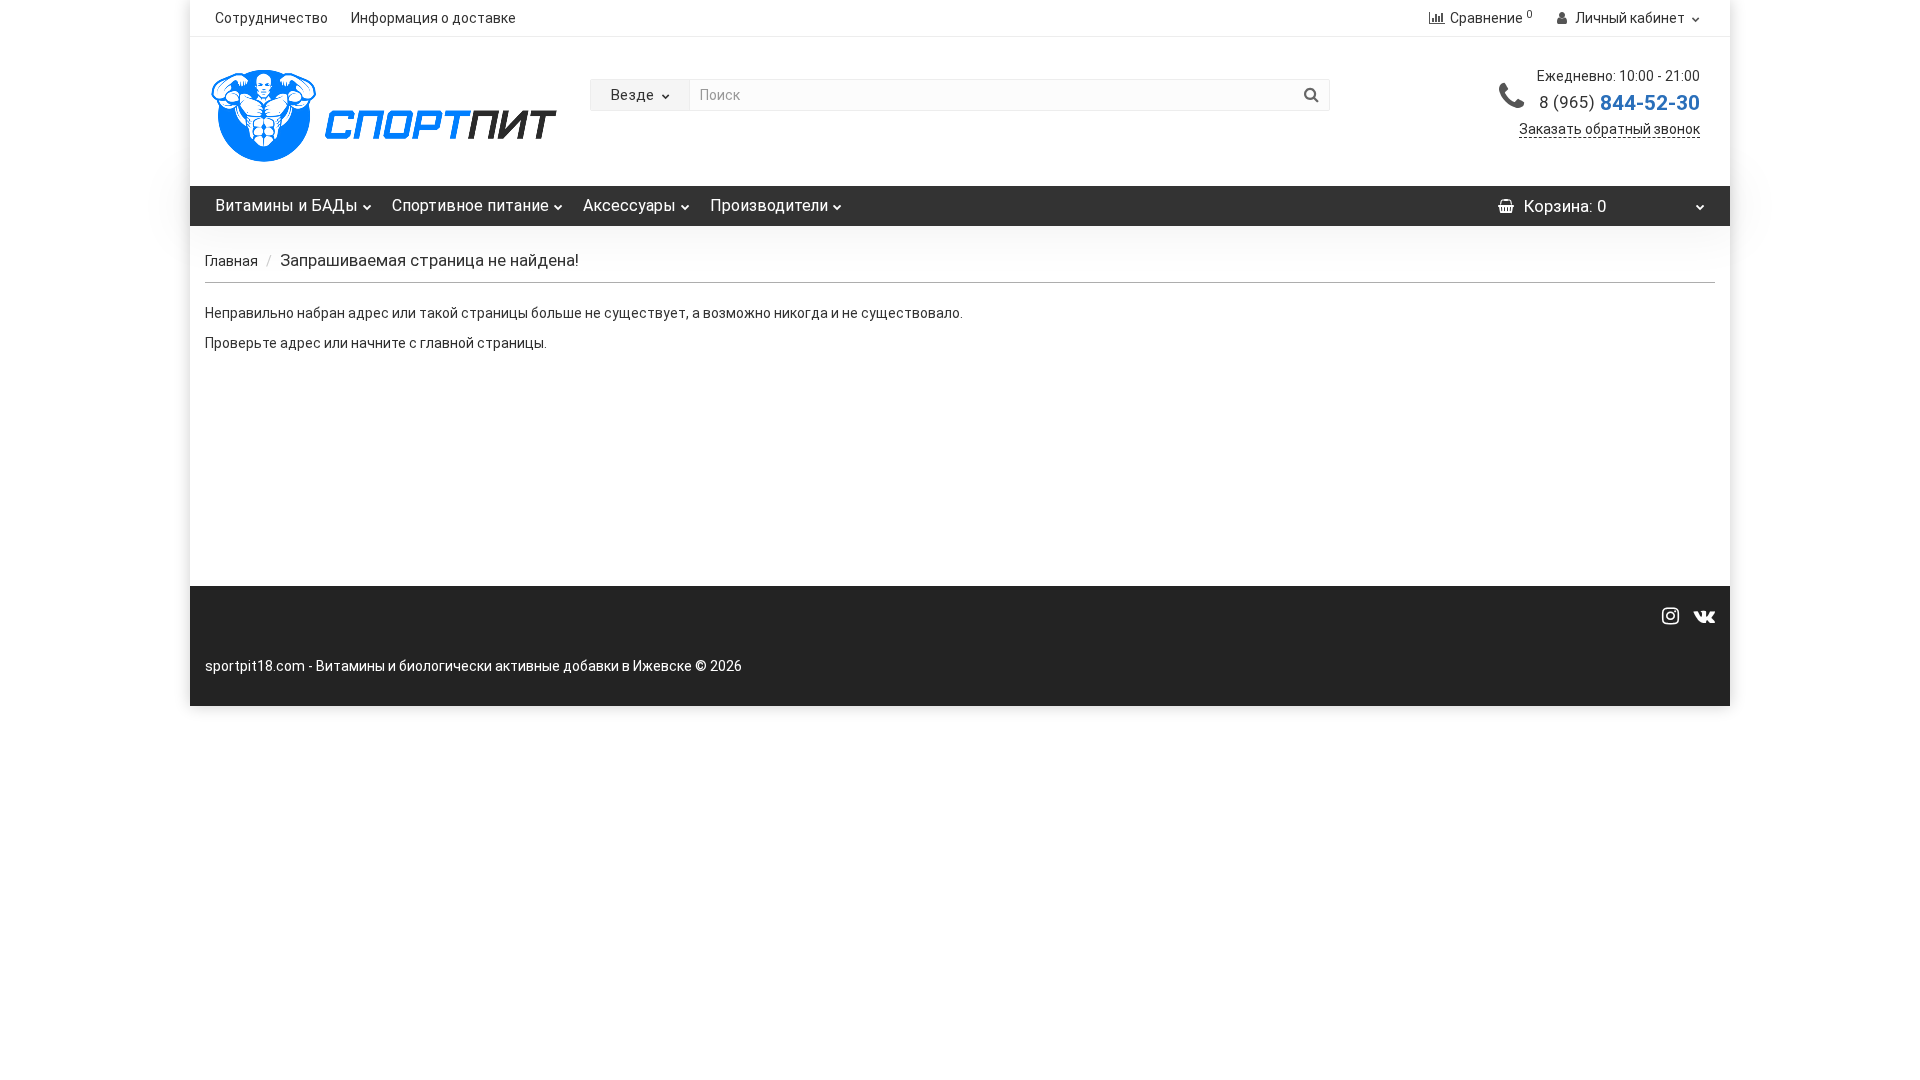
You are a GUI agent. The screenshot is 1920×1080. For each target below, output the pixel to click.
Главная (231, 261)
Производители (769, 205)
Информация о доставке (433, 18)
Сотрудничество (271, 18)
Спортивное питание (470, 205)
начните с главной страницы (447, 343)
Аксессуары (629, 205)
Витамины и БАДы (286, 205)
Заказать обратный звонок (1609, 129)
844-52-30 (1619, 103)
